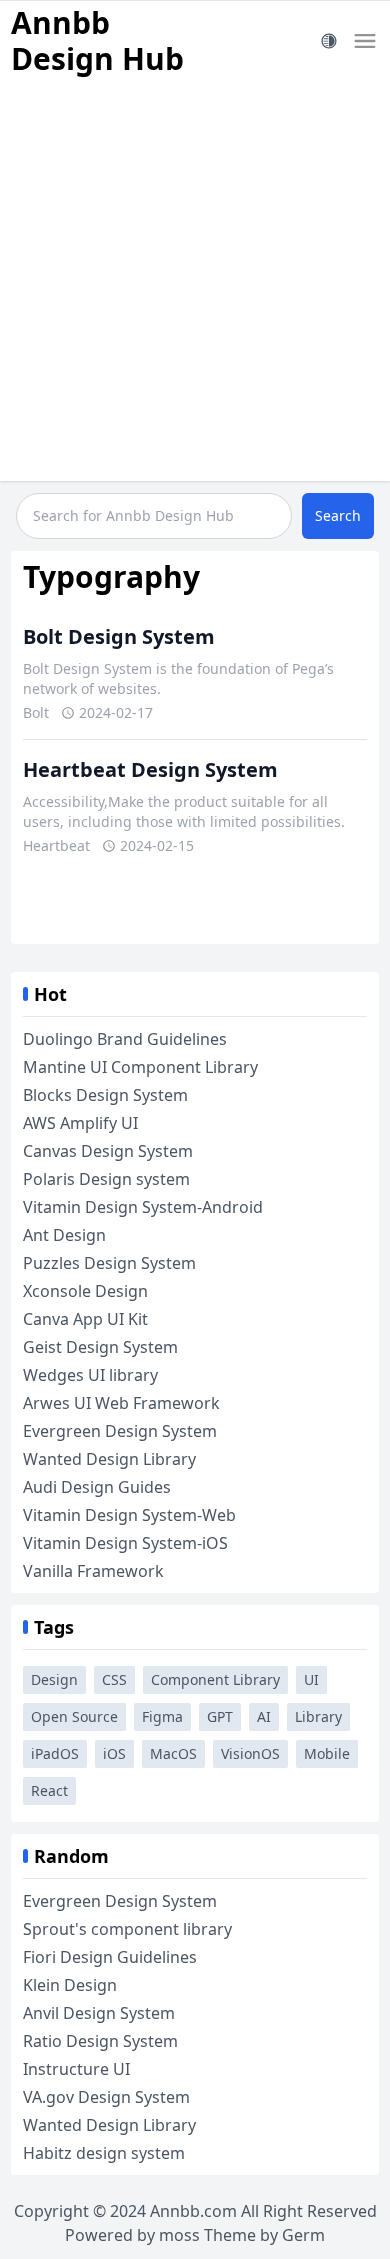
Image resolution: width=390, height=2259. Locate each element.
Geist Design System (100, 1347)
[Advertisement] (195, 286)
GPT (220, 1716)
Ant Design (64, 1235)
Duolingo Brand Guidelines (125, 1039)
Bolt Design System (119, 636)
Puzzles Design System (109, 1263)
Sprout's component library (127, 1929)
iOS (114, 1753)
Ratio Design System (100, 2041)
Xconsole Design (85, 1291)
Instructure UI (76, 2069)
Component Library (215, 1679)
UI (311, 1679)
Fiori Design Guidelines (110, 1957)
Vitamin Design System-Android (143, 1207)
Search (338, 515)
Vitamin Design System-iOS (125, 1543)
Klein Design (70, 1985)
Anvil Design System (99, 2013)
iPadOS (55, 1753)
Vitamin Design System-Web (129, 1515)
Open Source (74, 1716)
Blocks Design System (105, 1095)
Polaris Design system (106, 1179)
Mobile (327, 1753)
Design (54, 1679)
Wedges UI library (90, 1375)
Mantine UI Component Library (140, 1067)
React (49, 1790)
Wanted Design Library (109, 1459)
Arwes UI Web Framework (121, 1403)
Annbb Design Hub (97, 40)
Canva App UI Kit (85, 1319)
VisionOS (250, 1753)
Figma (162, 1716)
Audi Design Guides (97, 1487)
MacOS (173, 1753)
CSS (114, 1679)
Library (318, 1716)
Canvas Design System (108, 1151)
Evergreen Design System (120, 1431)
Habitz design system (104, 2153)
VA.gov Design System (106, 2097)
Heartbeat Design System (150, 769)
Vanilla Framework (93, 1571)
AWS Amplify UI (80, 1123)
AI (264, 1716)
